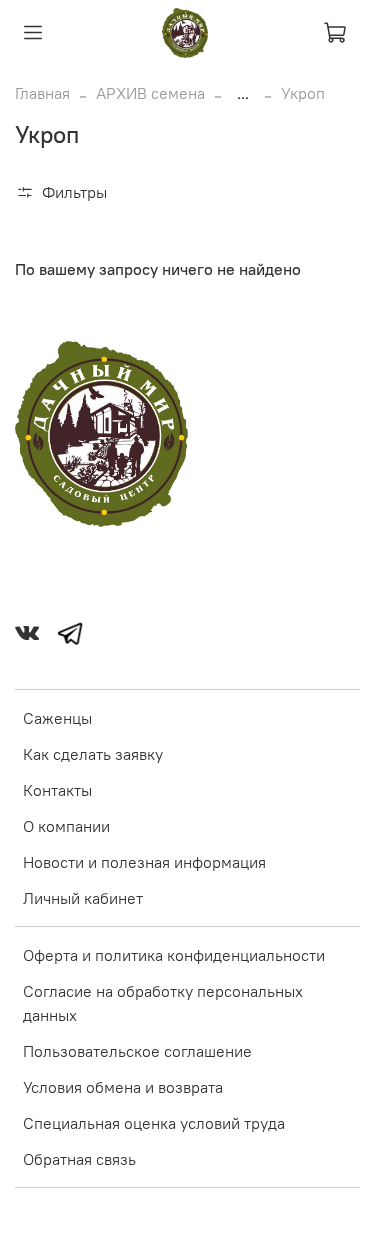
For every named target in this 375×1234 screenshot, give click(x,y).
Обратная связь (79, 1159)
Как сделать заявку (93, 754)
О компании (66, 826)
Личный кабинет (83, 898)
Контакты (57, 790)
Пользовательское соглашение (137, 1051)
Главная (42, 93)
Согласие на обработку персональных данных (163, 1003)
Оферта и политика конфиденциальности (174, 955)
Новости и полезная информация (144, 862)
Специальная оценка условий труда (154, 1123)
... (243, 93)
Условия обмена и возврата (123, 1087)
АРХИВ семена (150, 93)
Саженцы (57, 718)
